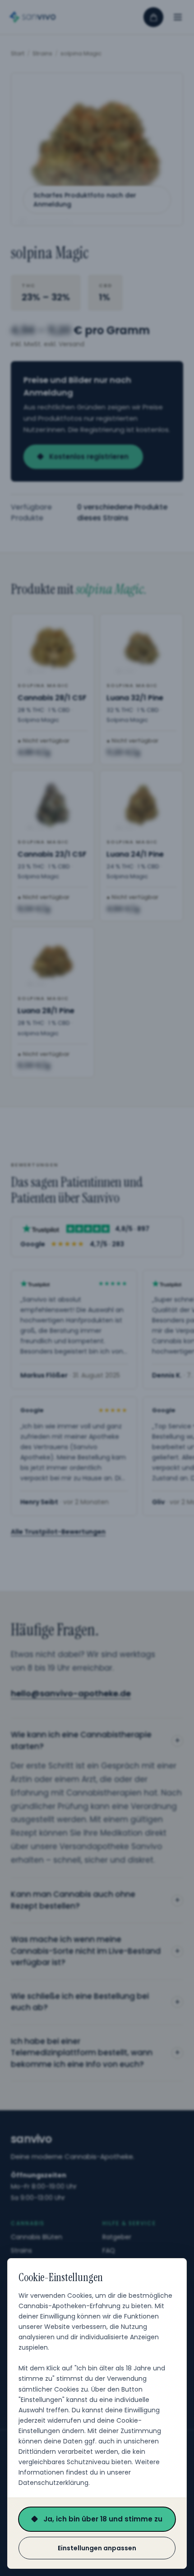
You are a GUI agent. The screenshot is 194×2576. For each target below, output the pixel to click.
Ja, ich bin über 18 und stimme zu (103, 2519)
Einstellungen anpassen (97, 2548)
